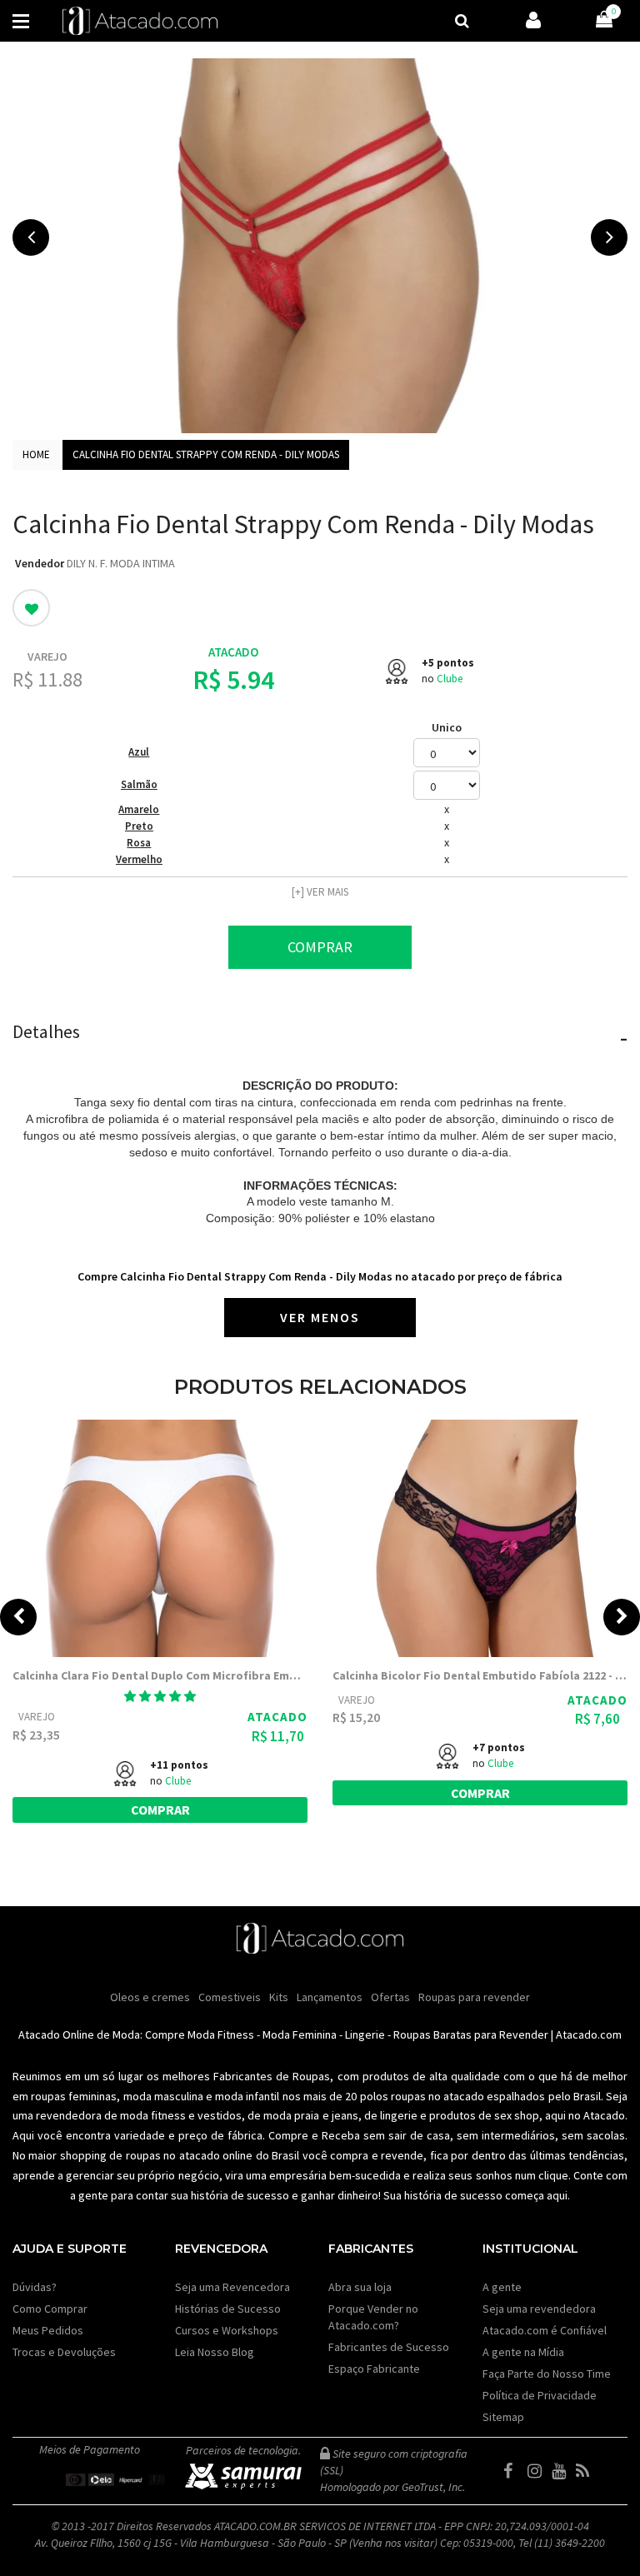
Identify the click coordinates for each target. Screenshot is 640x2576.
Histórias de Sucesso (228, 2309)
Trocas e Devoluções (64, 2352)
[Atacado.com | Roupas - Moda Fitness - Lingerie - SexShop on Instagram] (538, 2471)
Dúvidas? (35, 2287)
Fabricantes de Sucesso (389, 2347)
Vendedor (40, 563)
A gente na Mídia (523, 2352)
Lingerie (365, 2034)
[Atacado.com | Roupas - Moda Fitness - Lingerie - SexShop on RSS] (587, 2471)
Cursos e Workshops (227, 2330)
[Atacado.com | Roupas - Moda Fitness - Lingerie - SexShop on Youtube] (562, 2471)
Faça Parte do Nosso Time (547, 2374)
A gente (502, 2287)
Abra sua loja (360, 2287)
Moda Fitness (221, 2034)
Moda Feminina (300, 2034)
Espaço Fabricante (374, 2369)
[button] (160, 1696)
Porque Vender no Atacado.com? (373, 2317)
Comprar (320, 947)
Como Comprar (50, 2309)
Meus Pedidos (48, 2330)
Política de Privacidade (540, 2395)
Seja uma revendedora (539, 2309)
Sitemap (503, 2417)
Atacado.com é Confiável (545, 2330)
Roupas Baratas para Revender (471, 2034)
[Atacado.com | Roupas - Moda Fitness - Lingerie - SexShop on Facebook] (514, 2471)
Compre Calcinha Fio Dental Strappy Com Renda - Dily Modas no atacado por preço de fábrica (320, 1276)
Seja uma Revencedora (232, 2287)
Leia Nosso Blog (215, 2352)
